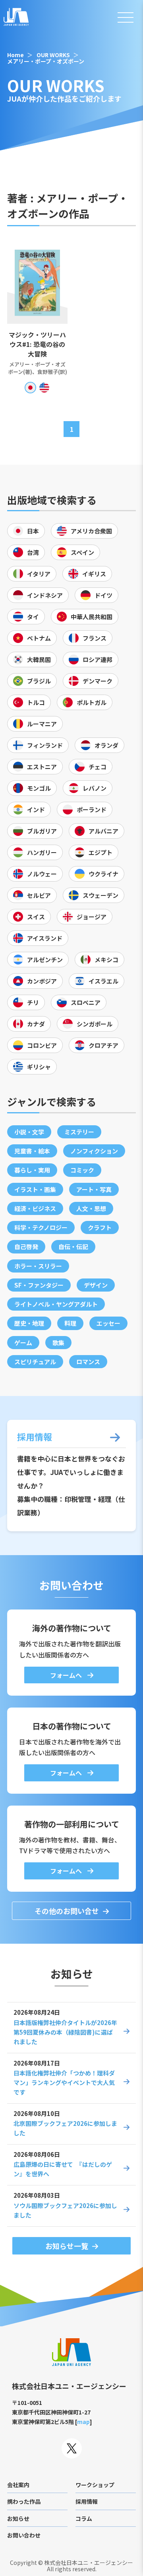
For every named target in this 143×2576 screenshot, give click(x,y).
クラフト (100, 1227)
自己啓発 (26, 1247)
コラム (84, 2518)
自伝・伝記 (73, 1247)
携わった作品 (24, 2501)
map (83, 2422)
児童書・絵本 (32, 1151)
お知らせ (18, 2518)
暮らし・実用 (32, 1170)
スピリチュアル (35, 1362)
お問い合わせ (24, 2535)
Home (15, 55)
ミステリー (79, 1132)
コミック (82, 1170)
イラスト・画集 (35, 1189)
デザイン (96, 1285)
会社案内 (18, 2485)
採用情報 (87, 2501)
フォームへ (67, 1675)
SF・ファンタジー (39, 1285)
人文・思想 (91, 1208)
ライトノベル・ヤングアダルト (56, 1304)
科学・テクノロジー (41, 1227)
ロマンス (88, 1362)
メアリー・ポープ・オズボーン (46, 61)
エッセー (108, 1323)
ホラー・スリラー (38, 1266)
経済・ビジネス (35, 1208)
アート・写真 (94, 1189)
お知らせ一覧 (67, 2246)
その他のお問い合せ (67, 1911)
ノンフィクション (94, 1151)
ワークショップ (95, 2485)
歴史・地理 (29, 1323)
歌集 (58, 1343)
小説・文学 (29, 1132)
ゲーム (23, 1343)
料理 (70, 1323)
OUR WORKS (53, 55)
